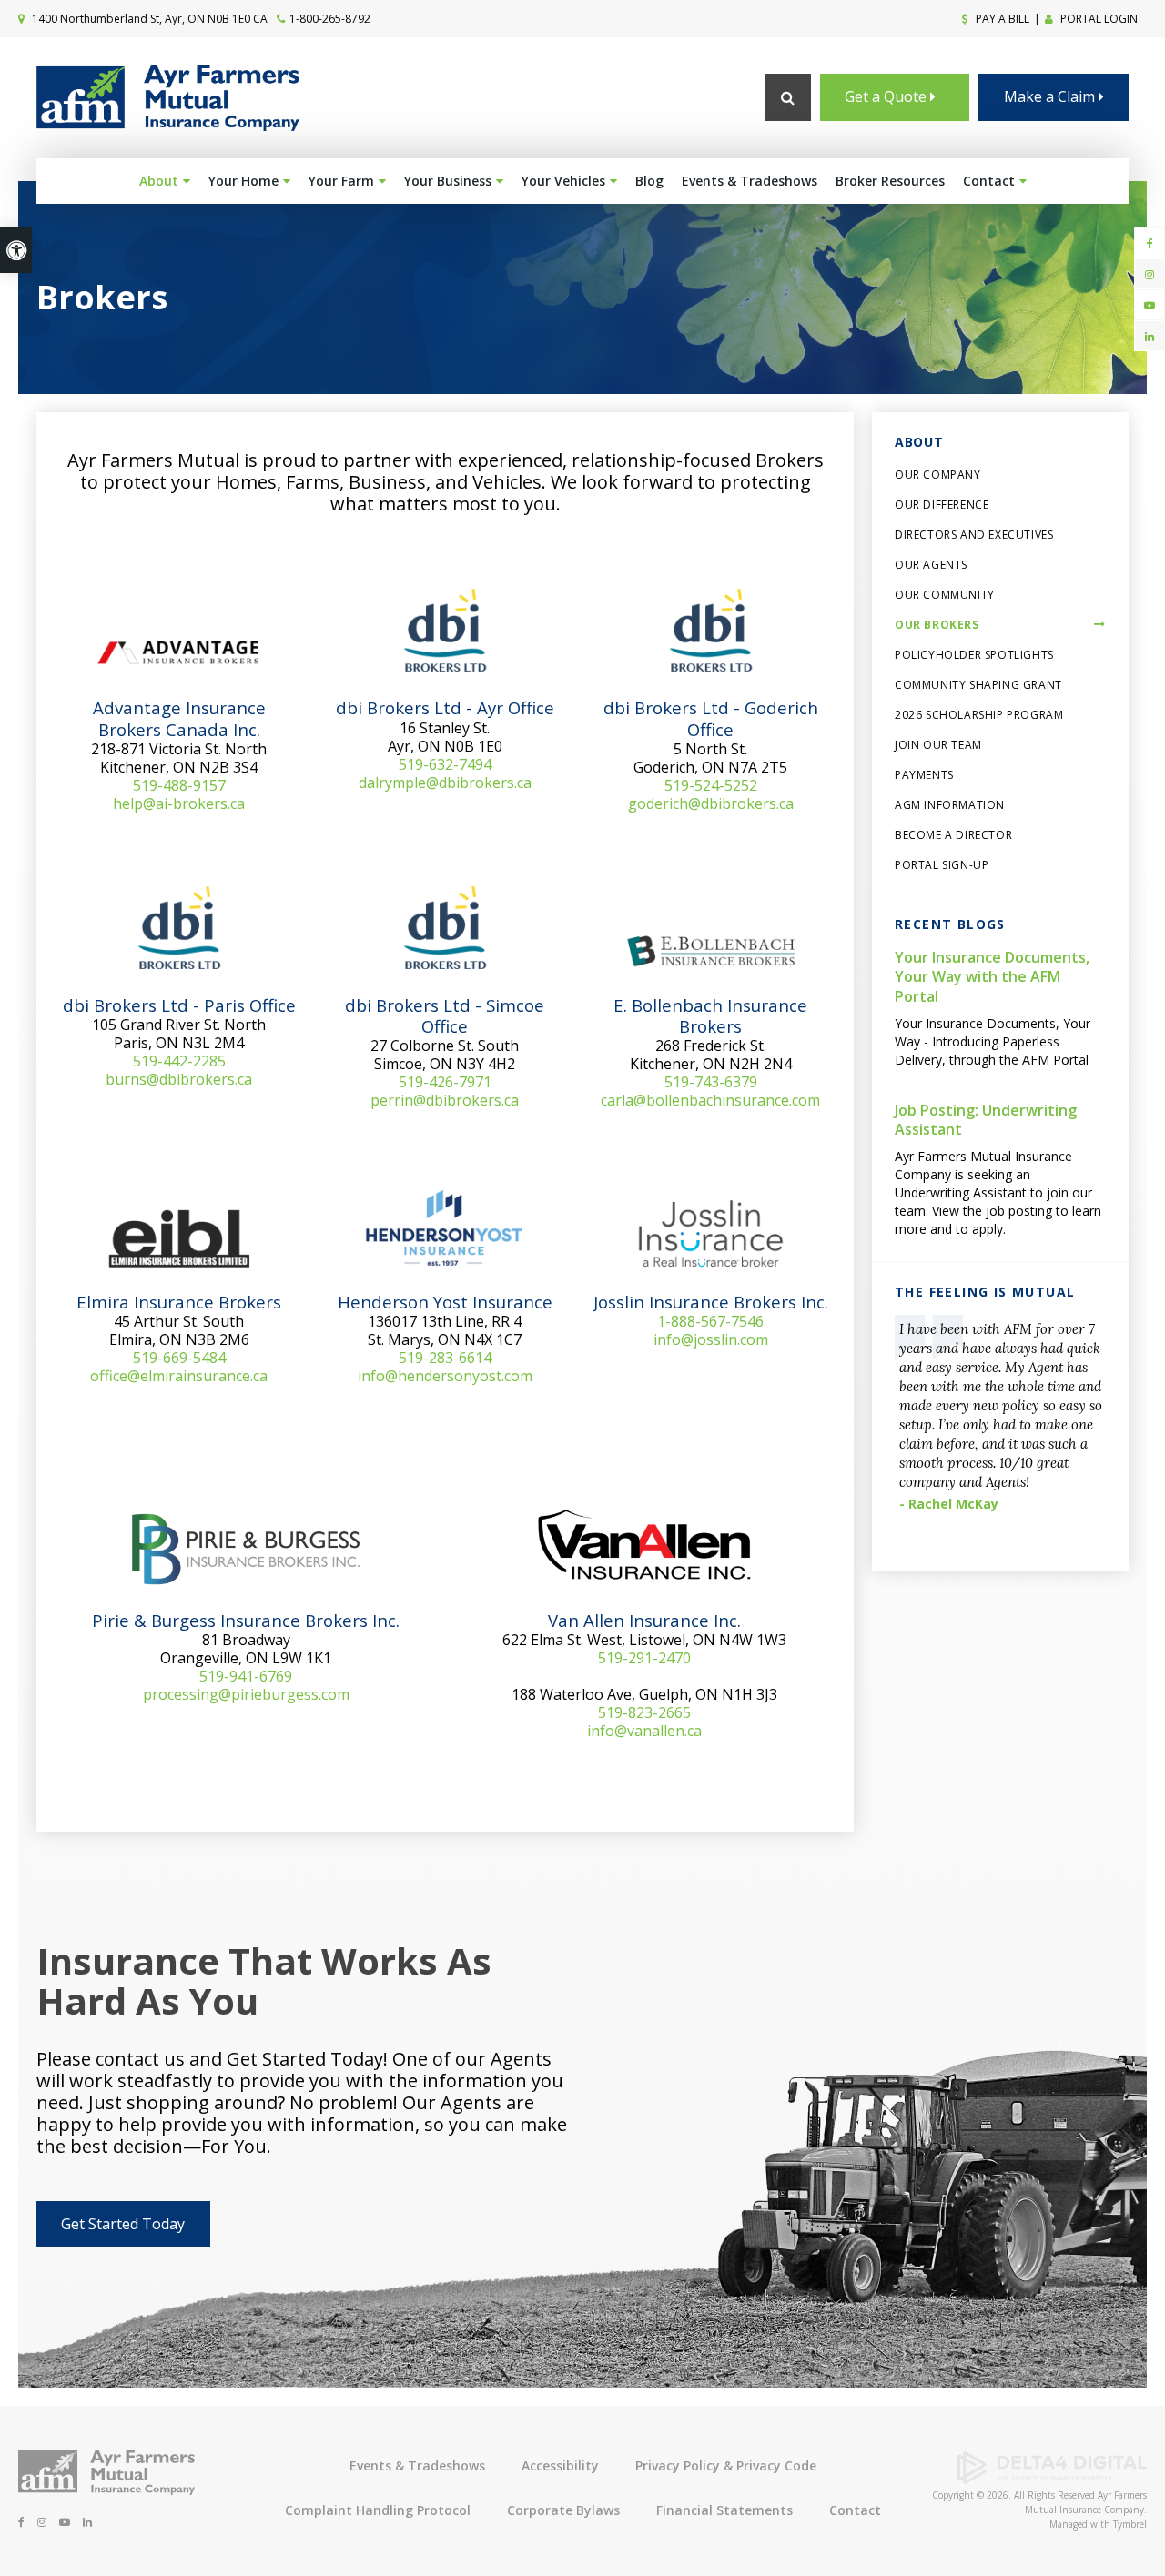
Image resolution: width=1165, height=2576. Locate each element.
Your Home (243, 181)
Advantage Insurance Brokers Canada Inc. (179, 718)
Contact (989, 181)
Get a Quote (887, 96)
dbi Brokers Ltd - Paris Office (179, 1005)
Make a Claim (1051, 96)
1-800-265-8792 (330, 19)
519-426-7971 (445, 1082)
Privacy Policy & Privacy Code (726, 2465)
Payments (924, 775)
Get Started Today (123, 2224)
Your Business (448, 181)
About (159, 181)
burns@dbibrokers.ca (179, 1079)
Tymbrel (1130, 2524)
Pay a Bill (1001, 19)
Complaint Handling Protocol (378, 2510)
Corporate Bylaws (563, 2510)
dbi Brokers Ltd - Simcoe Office (445, 1015)
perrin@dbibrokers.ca (445, 1100)
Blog (649, 181)
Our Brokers (937, 625)
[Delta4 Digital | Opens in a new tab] (1052, 2479)
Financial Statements (724, 2510)
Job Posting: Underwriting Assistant (986, 1120)
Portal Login (1098, 19)
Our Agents (931, 565)
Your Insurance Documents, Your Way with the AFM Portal (992, 977)
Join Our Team (938, 745)
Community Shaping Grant (978, 685)
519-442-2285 (179, 1061)
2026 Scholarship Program (979, 715)
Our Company (938, 475)
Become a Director (953, 835)
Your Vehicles (563, 181)
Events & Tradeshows (750, 181)
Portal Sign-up (942, 865)
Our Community (945, 595)
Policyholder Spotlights (974, 655)
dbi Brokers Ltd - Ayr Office (445, 707)
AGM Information (950, 805)
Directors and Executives (974, 535)
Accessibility (560, 2465)
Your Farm (341, 181)
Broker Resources (890, 181)
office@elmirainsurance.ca (179, 1376)
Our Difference (942, 505)
